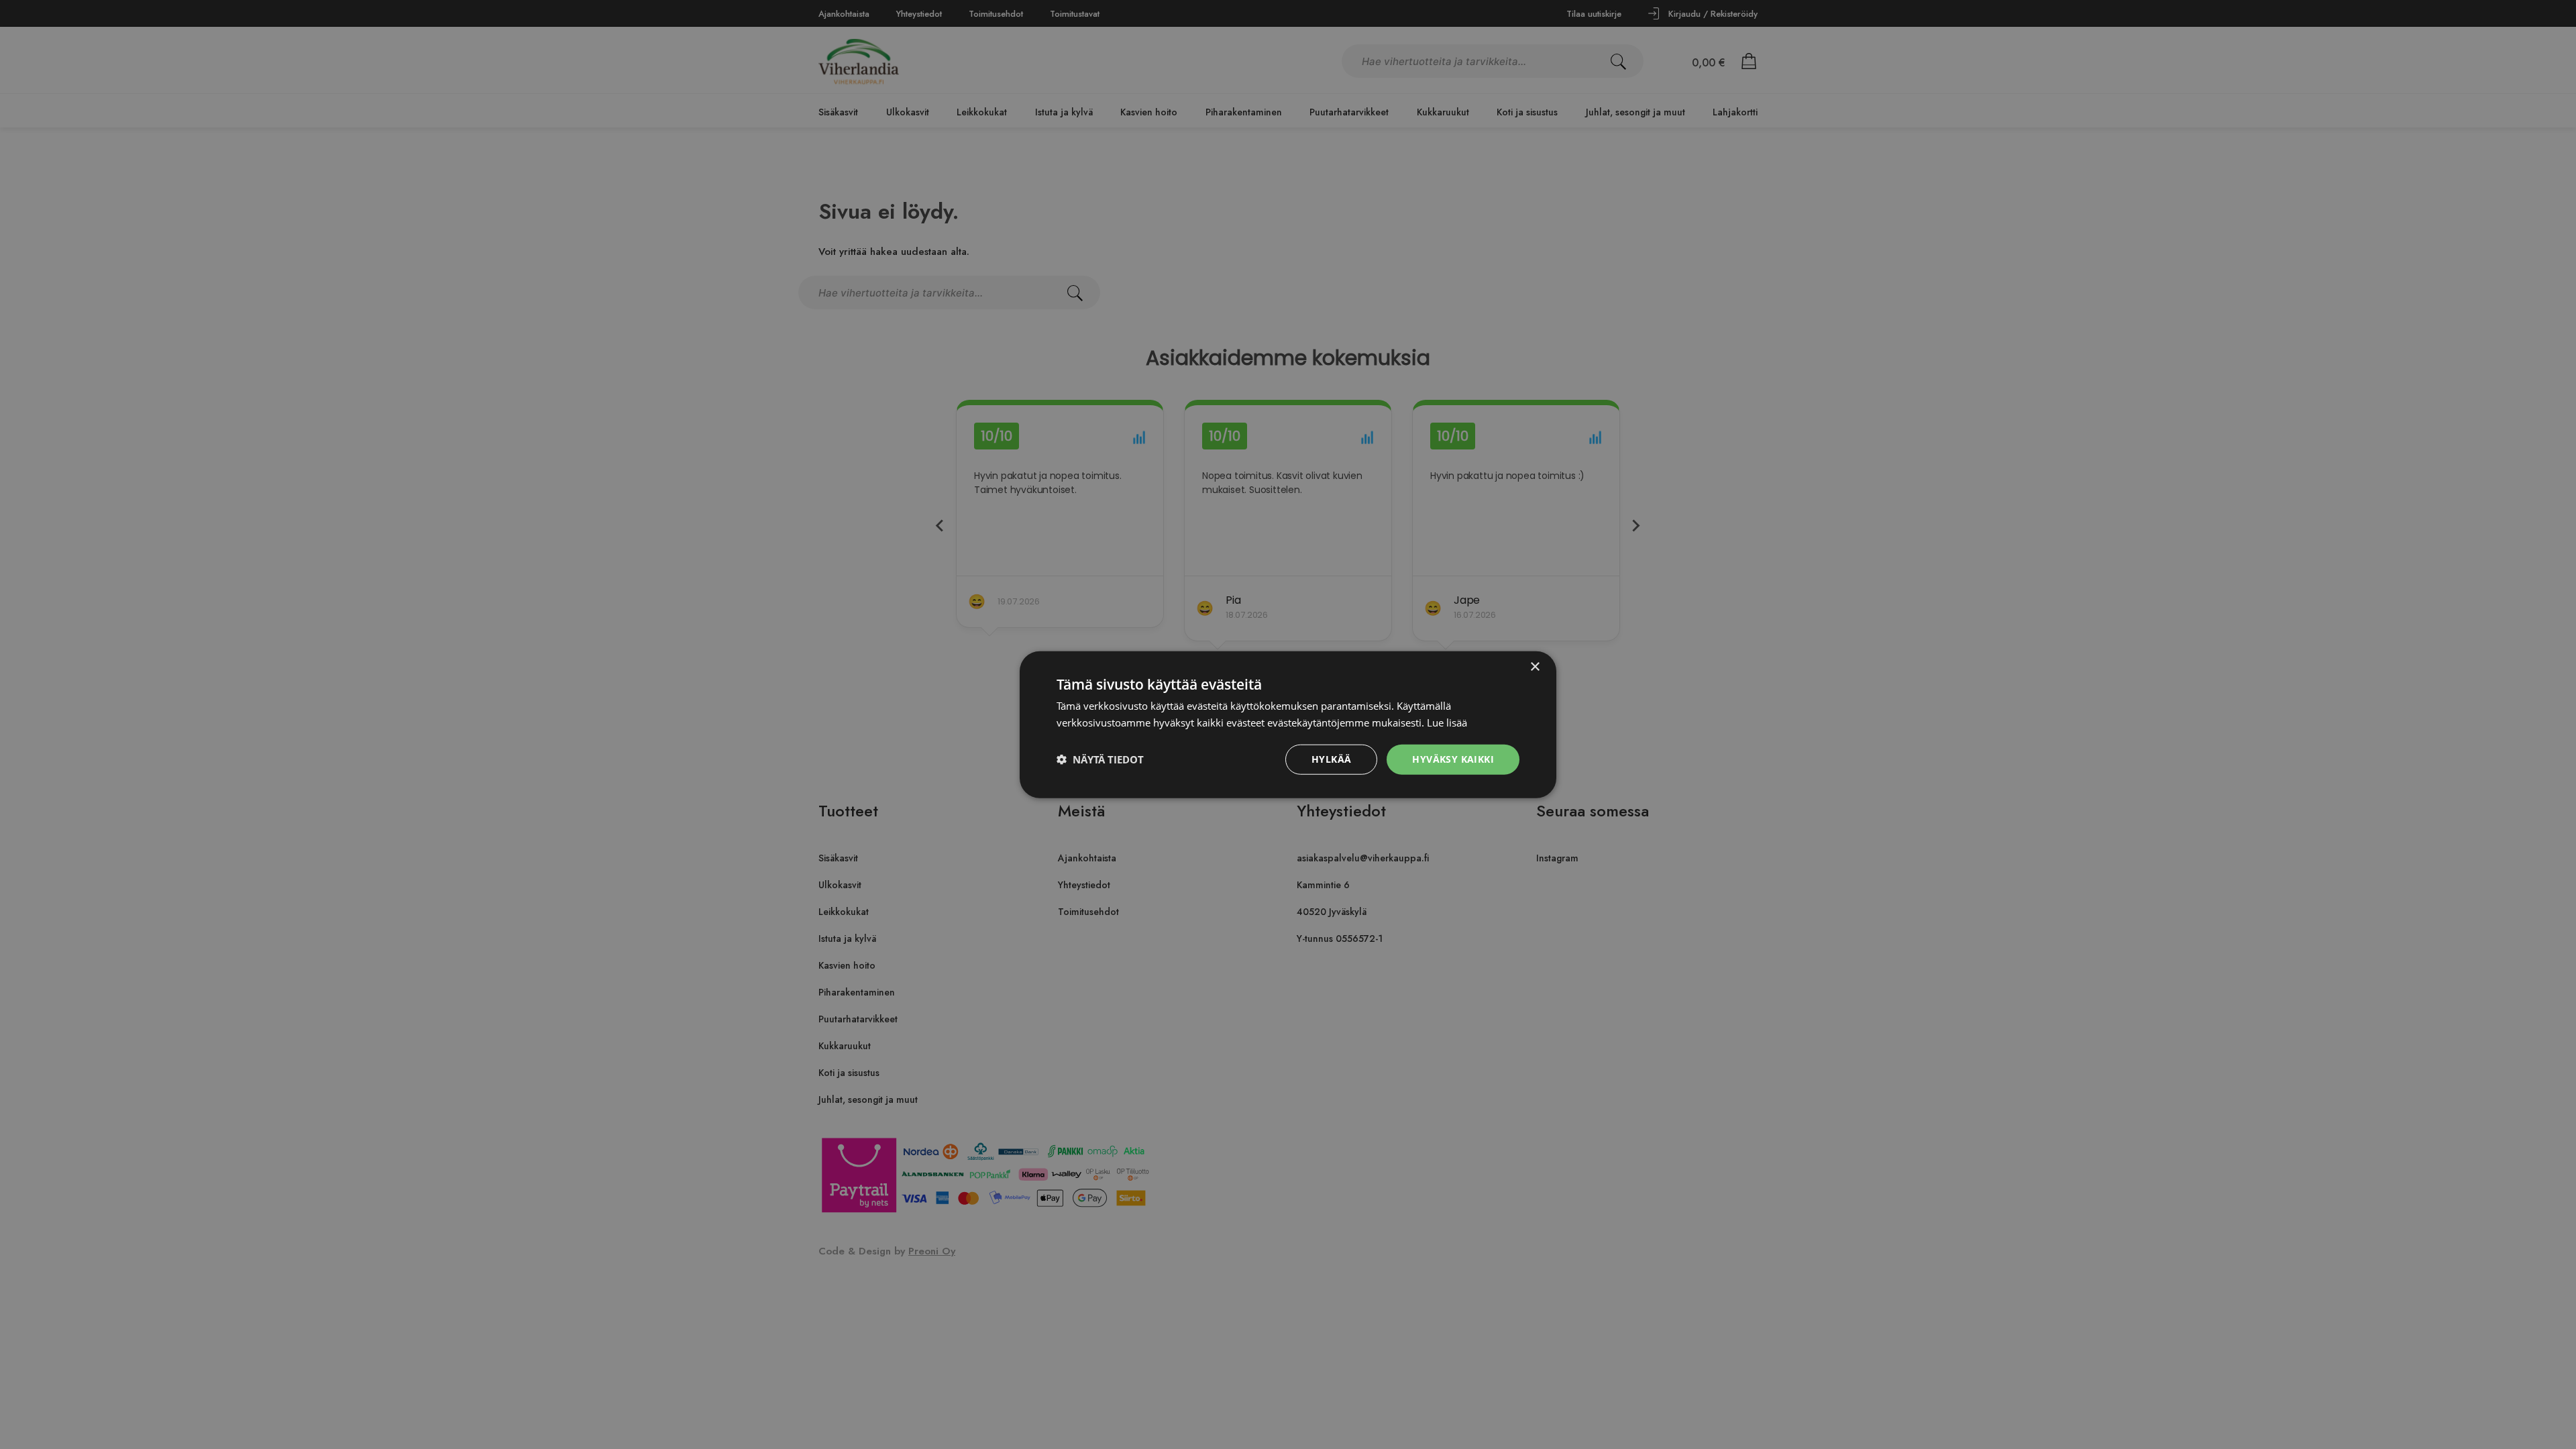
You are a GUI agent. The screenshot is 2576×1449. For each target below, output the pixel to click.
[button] (1100, 759)
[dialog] (1288, 724)
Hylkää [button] (1331, 759)
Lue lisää (1447, 722)
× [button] (1535, 667)
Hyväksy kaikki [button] (1453, 759)
